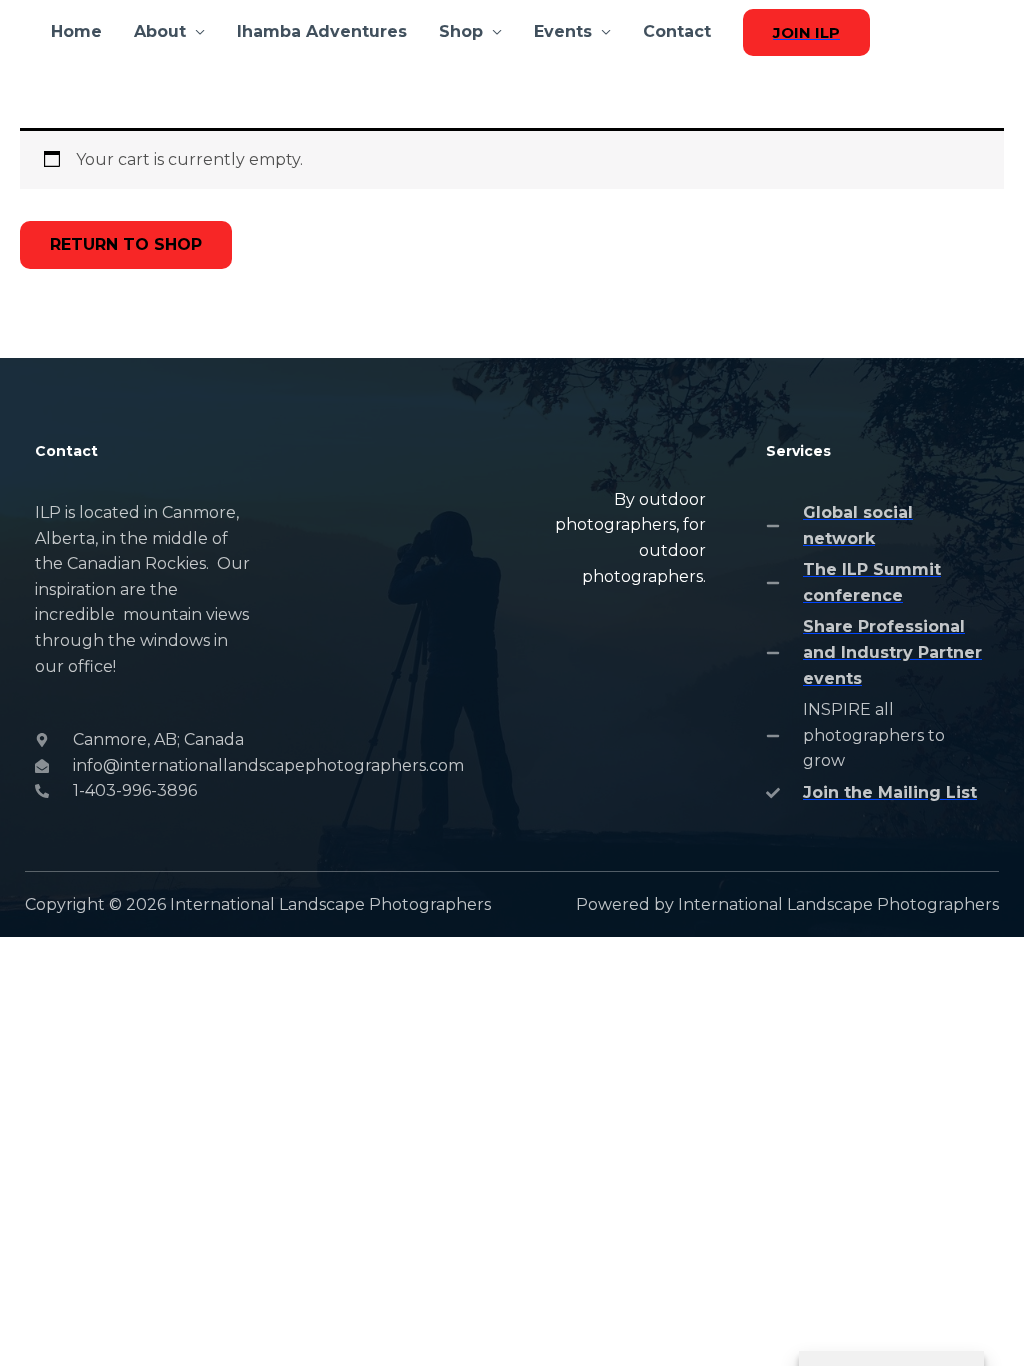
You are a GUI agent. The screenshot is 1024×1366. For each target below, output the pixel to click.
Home (76, 31)
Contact (677, 31)
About (160, 31)
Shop (461, 31)
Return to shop (126, 244)
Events (563, 31)
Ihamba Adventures (322, 31)
